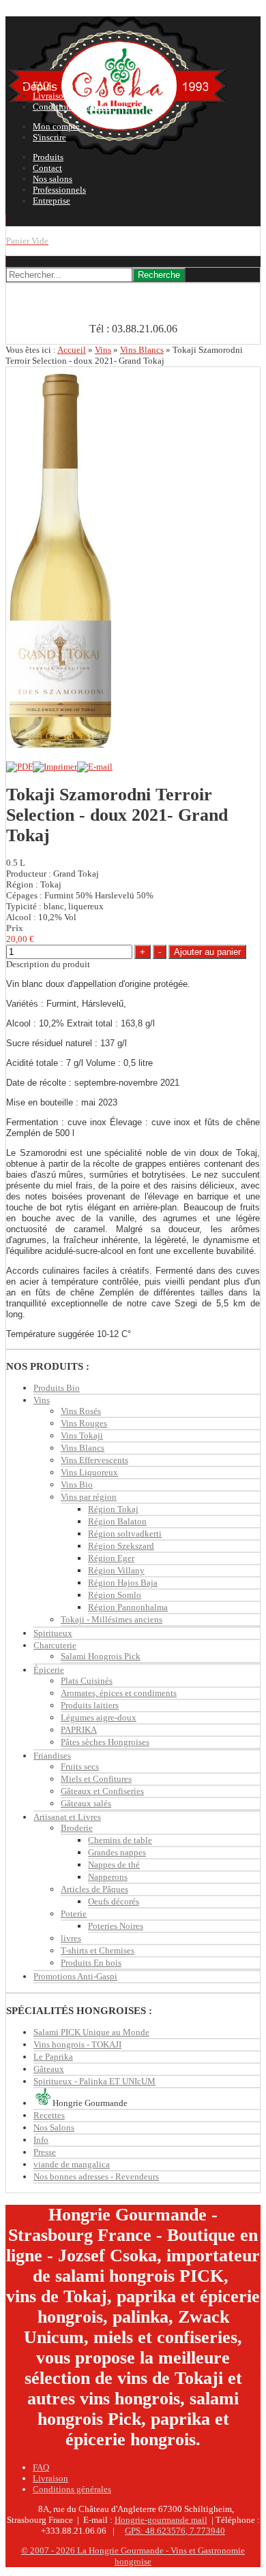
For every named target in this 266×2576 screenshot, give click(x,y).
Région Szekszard (121, 1546)
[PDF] (19, 767)
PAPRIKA (79, 1730)
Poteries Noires (116, 1926)
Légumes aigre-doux (99, 1717)
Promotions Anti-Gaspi (75, 1976)
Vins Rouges (84, 1423)
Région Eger (111, 1558)
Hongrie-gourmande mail (161, 2520)
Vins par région (89, 1497)
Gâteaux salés (86, 1803)
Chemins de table (120, 1840)
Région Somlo (115, 1595)
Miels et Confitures (96, 1779)
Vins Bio (77, 1485)
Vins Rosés (81, 1411)
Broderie (77, 1828)
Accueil (72, 350)
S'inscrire (49, 137)
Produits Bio (57, 1388)
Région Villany (116, 1570)
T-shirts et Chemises (98, 1950)
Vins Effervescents (94, 1460)
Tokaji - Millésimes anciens (112, 1619)
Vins (103, 350)
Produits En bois (91, 1963)
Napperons (108, 1877)
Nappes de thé (114, 1865)
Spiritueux (53, 1633)
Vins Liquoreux (89, 1472)
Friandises (52, 1756)
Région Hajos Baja (123, 1583)
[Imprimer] (55, 767)
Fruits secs (80, 1766)
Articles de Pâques (94, 1889)
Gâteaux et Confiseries (102, 1791)
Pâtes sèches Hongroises (105, 1742)
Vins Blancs (142, 350)
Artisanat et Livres (67, 1817)
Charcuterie (55, 1645)
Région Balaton (117, 1521)
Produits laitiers (90, 1705)
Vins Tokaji (82, 1435)
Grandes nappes (117, 1852)
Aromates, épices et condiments (119, 1693)
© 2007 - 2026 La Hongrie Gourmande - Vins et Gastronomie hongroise (133, 2556)
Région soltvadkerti (125, 1534)
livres (71, 1938)
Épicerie (49, 1670)
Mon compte (56, 126)
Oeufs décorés (114, 1901)
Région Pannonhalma (128, 1607)
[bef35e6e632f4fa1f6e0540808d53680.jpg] (60, 745)
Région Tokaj (113, 1509)
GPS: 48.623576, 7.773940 (175, 2531)
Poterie (74, 1914)
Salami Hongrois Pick (101, 1656)
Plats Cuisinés (87, 1681)
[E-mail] (95, 767)
